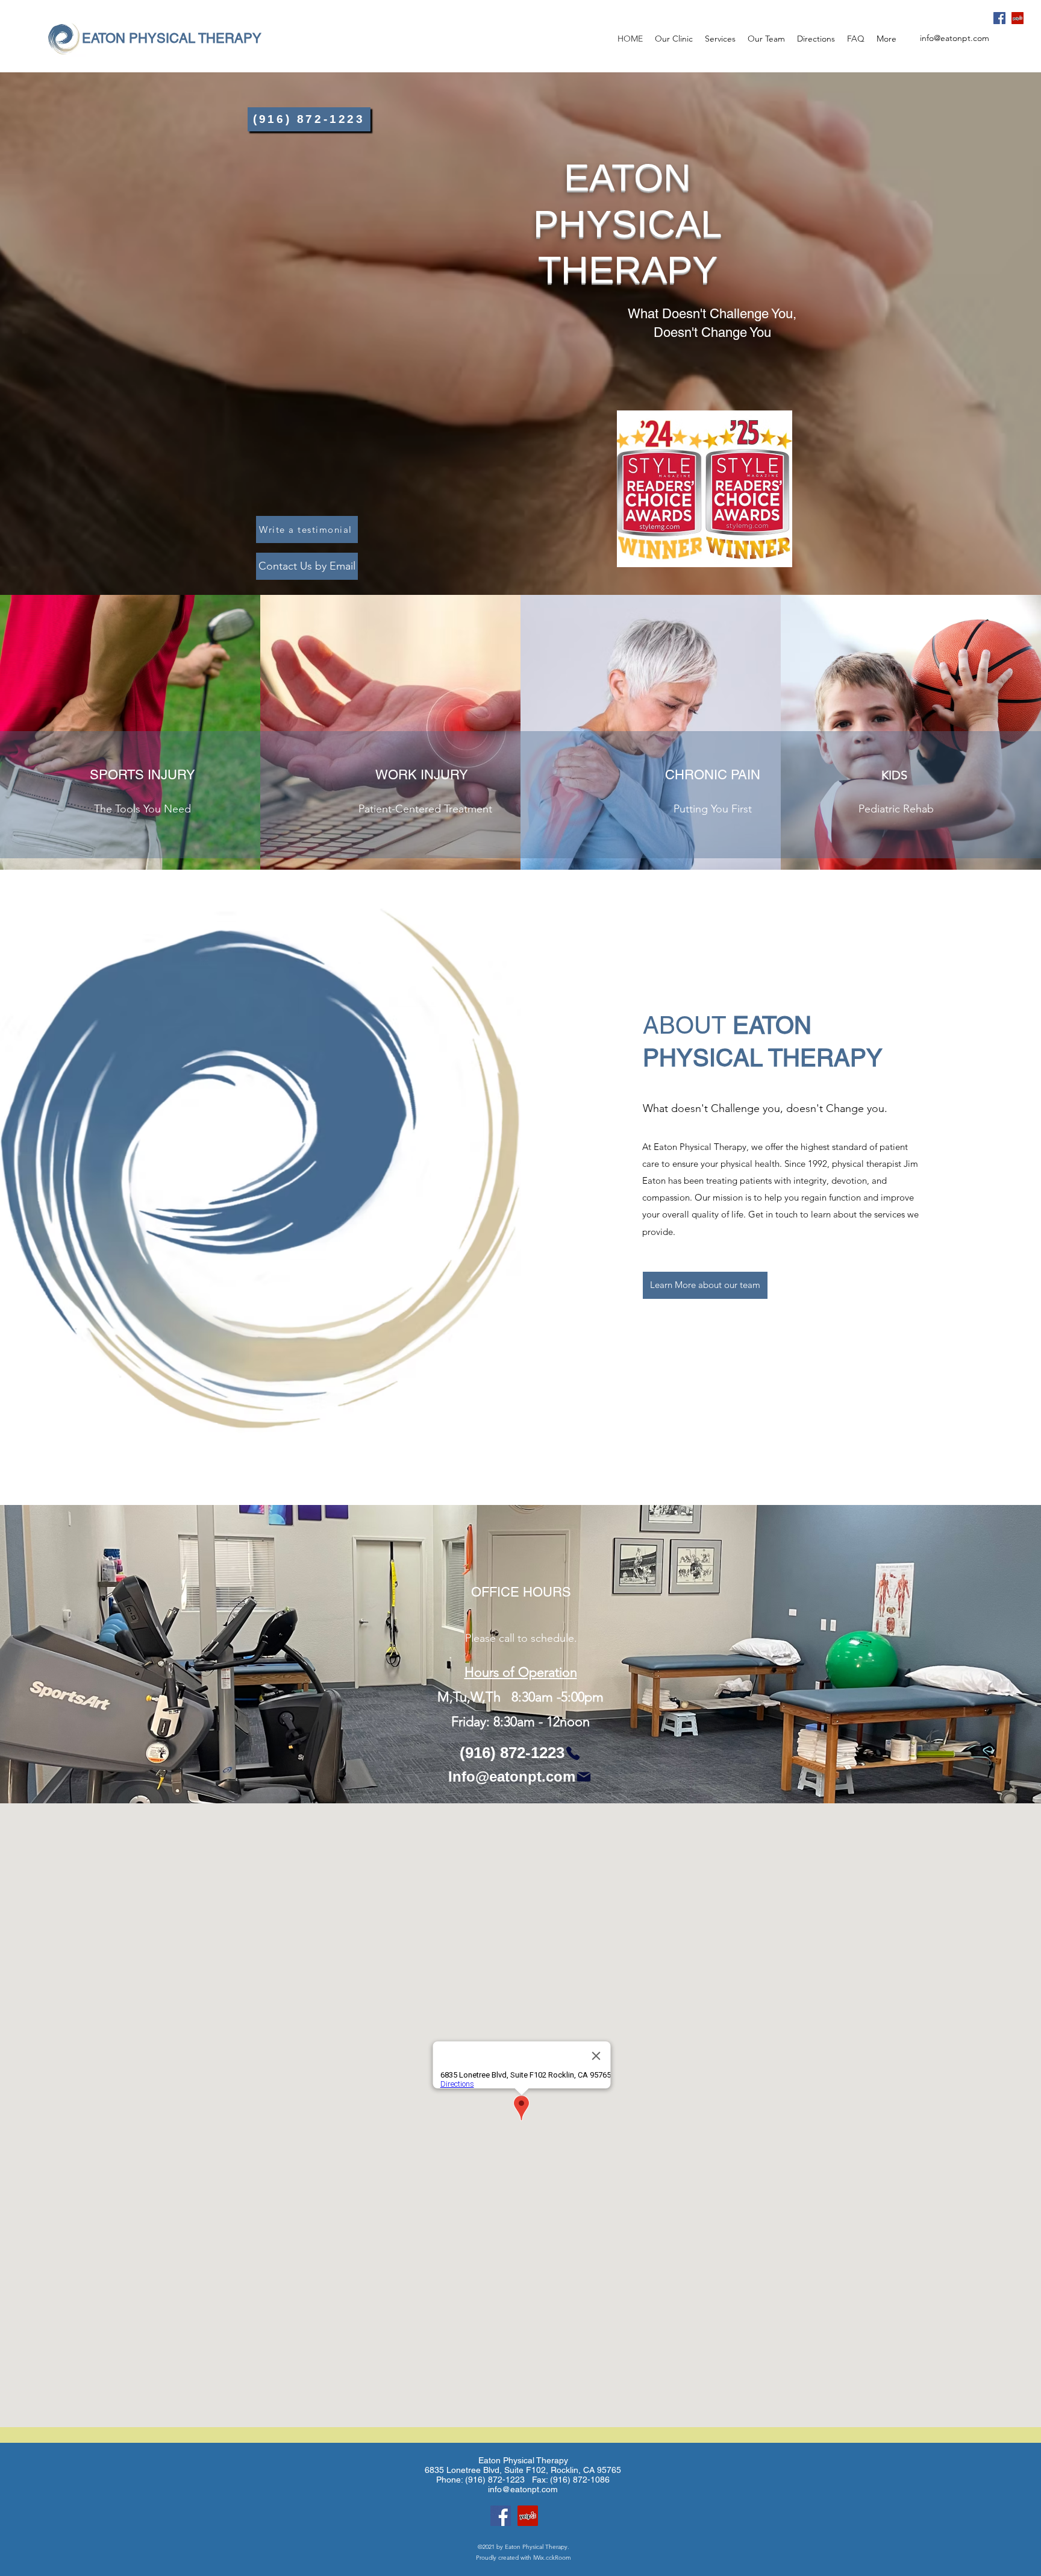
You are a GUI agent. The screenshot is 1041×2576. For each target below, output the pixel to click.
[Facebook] (999, 18)
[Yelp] (1018, 18)
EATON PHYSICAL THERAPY (172, 38)
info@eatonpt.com (955, 38)
